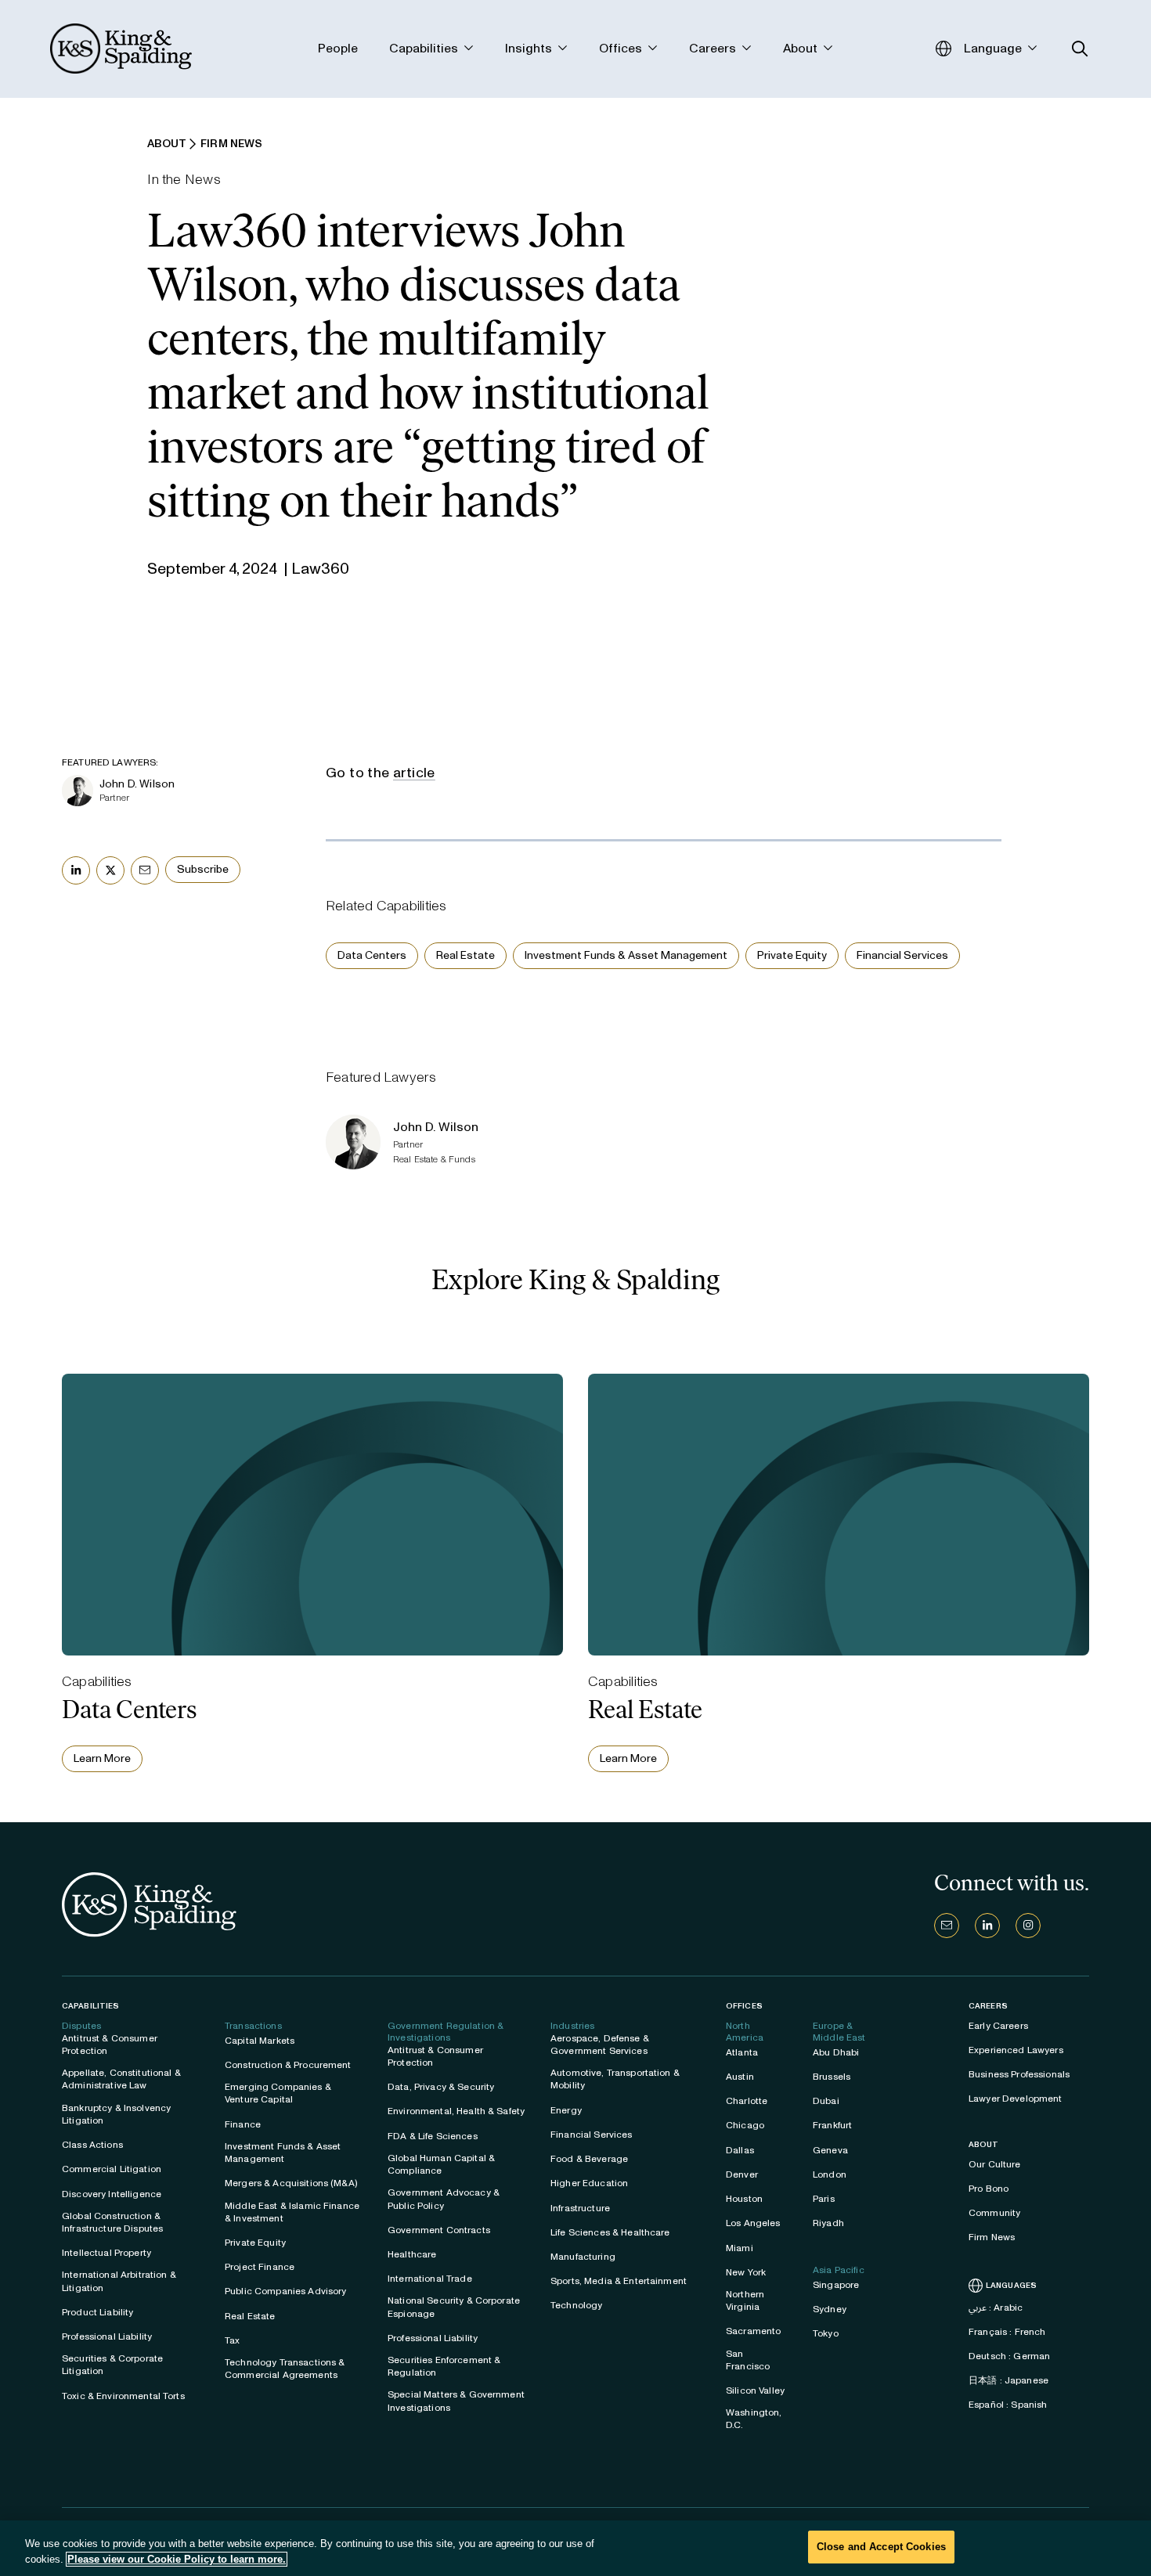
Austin (740, 2077)
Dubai (826, 2101)
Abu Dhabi (836, 2052)
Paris (824, 2199)
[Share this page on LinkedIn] (76, 870)
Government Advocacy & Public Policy (444, 2199)
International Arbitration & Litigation (119, 2281)
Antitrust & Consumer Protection (110, 2045)
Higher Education (589, 2183)
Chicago (745, 2125)
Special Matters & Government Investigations (456, 2401)
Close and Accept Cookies (881, 2547)
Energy (566, 2110)
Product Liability (97, 2312)
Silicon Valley (755, 2390)
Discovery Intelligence (112, 2194)
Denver (742, 2174)
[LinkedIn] (987, 1926)
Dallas (740, 2150)
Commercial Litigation (112, 2169)
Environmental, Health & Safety (456, 2111)
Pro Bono (989, 2189)
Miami (740, 2248)
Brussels (832, 2077)
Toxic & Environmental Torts (123, 2396)
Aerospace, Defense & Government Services (600, 2045)
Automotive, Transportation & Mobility (615, 2079)
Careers (988, 2006)
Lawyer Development (1016, 2099)
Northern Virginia (745, 2300)
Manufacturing (583, 2257)
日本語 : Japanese (1008, 2380)
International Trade (430, 2279)
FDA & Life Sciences (433, 2136)
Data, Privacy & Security (441, 2087)
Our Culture (995, 2164)
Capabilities (90, 2006)
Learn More (102, 1758)
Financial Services (902, 955)
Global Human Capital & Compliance (441, 2164)
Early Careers (998, 2026)
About (984, 2145)
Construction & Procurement (288, 2065)
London (830, 2174)
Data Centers (372, 955)
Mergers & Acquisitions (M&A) (291, 2183)
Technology (576, 2305)
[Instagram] (1028, 1926)
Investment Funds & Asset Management (626, 955)
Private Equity (792, 955)
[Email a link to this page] (145, 870)
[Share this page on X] (110, 870)
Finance (243, 2124)
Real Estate (465, 955)
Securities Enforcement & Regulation (444, 2366)
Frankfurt (832, 2125)
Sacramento (753, 2331)
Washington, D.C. (754, 2419)
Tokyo (826, 2333)
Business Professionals (1019, 2074)
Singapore (836, 2285)
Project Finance (260, 2267)
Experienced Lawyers (1016, 2050)
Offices (744, 2006)
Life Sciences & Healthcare (610, 2232)
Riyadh (828, 2223)
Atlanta (742, 2052)
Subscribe (203, 869)
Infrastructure (580, 2208)
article (414, 773)
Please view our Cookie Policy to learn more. (177, 2559)
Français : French (1007, 2332)
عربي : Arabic (996, 2308)
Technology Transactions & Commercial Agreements (285, 2369)
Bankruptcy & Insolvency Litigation (116, 2114)
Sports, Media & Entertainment (619, 2281)
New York (746, 2272)
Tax (232, 2340)
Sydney (830, 2309)
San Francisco (748, 2360)
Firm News (992, 2237)
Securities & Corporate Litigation (112, 2365)
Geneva (830, 2150)
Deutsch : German (1009, 2356)
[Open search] (1080, 49)
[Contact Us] (947, 1926)
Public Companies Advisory (286, 2291)
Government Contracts (439, 2230)
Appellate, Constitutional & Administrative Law (121, 2079)
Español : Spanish (1008, 2405)
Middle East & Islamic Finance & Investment (292, 2212)
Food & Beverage (589, 2159)
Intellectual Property (106, 2253)
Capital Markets (260, 2041)
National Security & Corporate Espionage (454, 2307)
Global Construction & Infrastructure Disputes (112, 2222)
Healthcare (412, 2254)
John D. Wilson (137, 784)
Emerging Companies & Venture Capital (278, 2093)
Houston (744, 2199)
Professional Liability (107, 2336)
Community (994, 2213)
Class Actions (92, 2145)
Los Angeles (753, 2223)
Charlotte (747, 2101)
